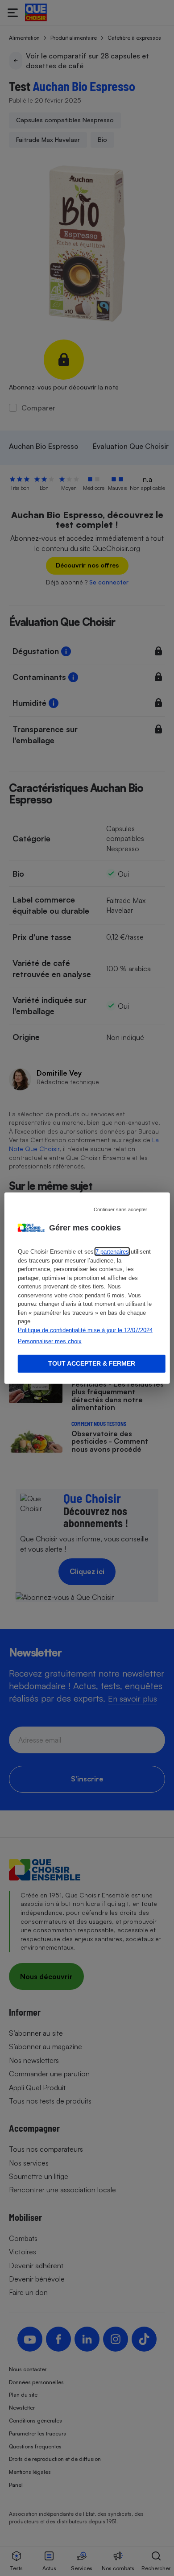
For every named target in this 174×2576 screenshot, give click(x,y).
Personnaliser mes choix (50, 1341)
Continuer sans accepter (120, 1209)
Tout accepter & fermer (92, 1363)
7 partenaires (112, 1252)
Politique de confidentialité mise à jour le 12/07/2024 (85, 1330)
